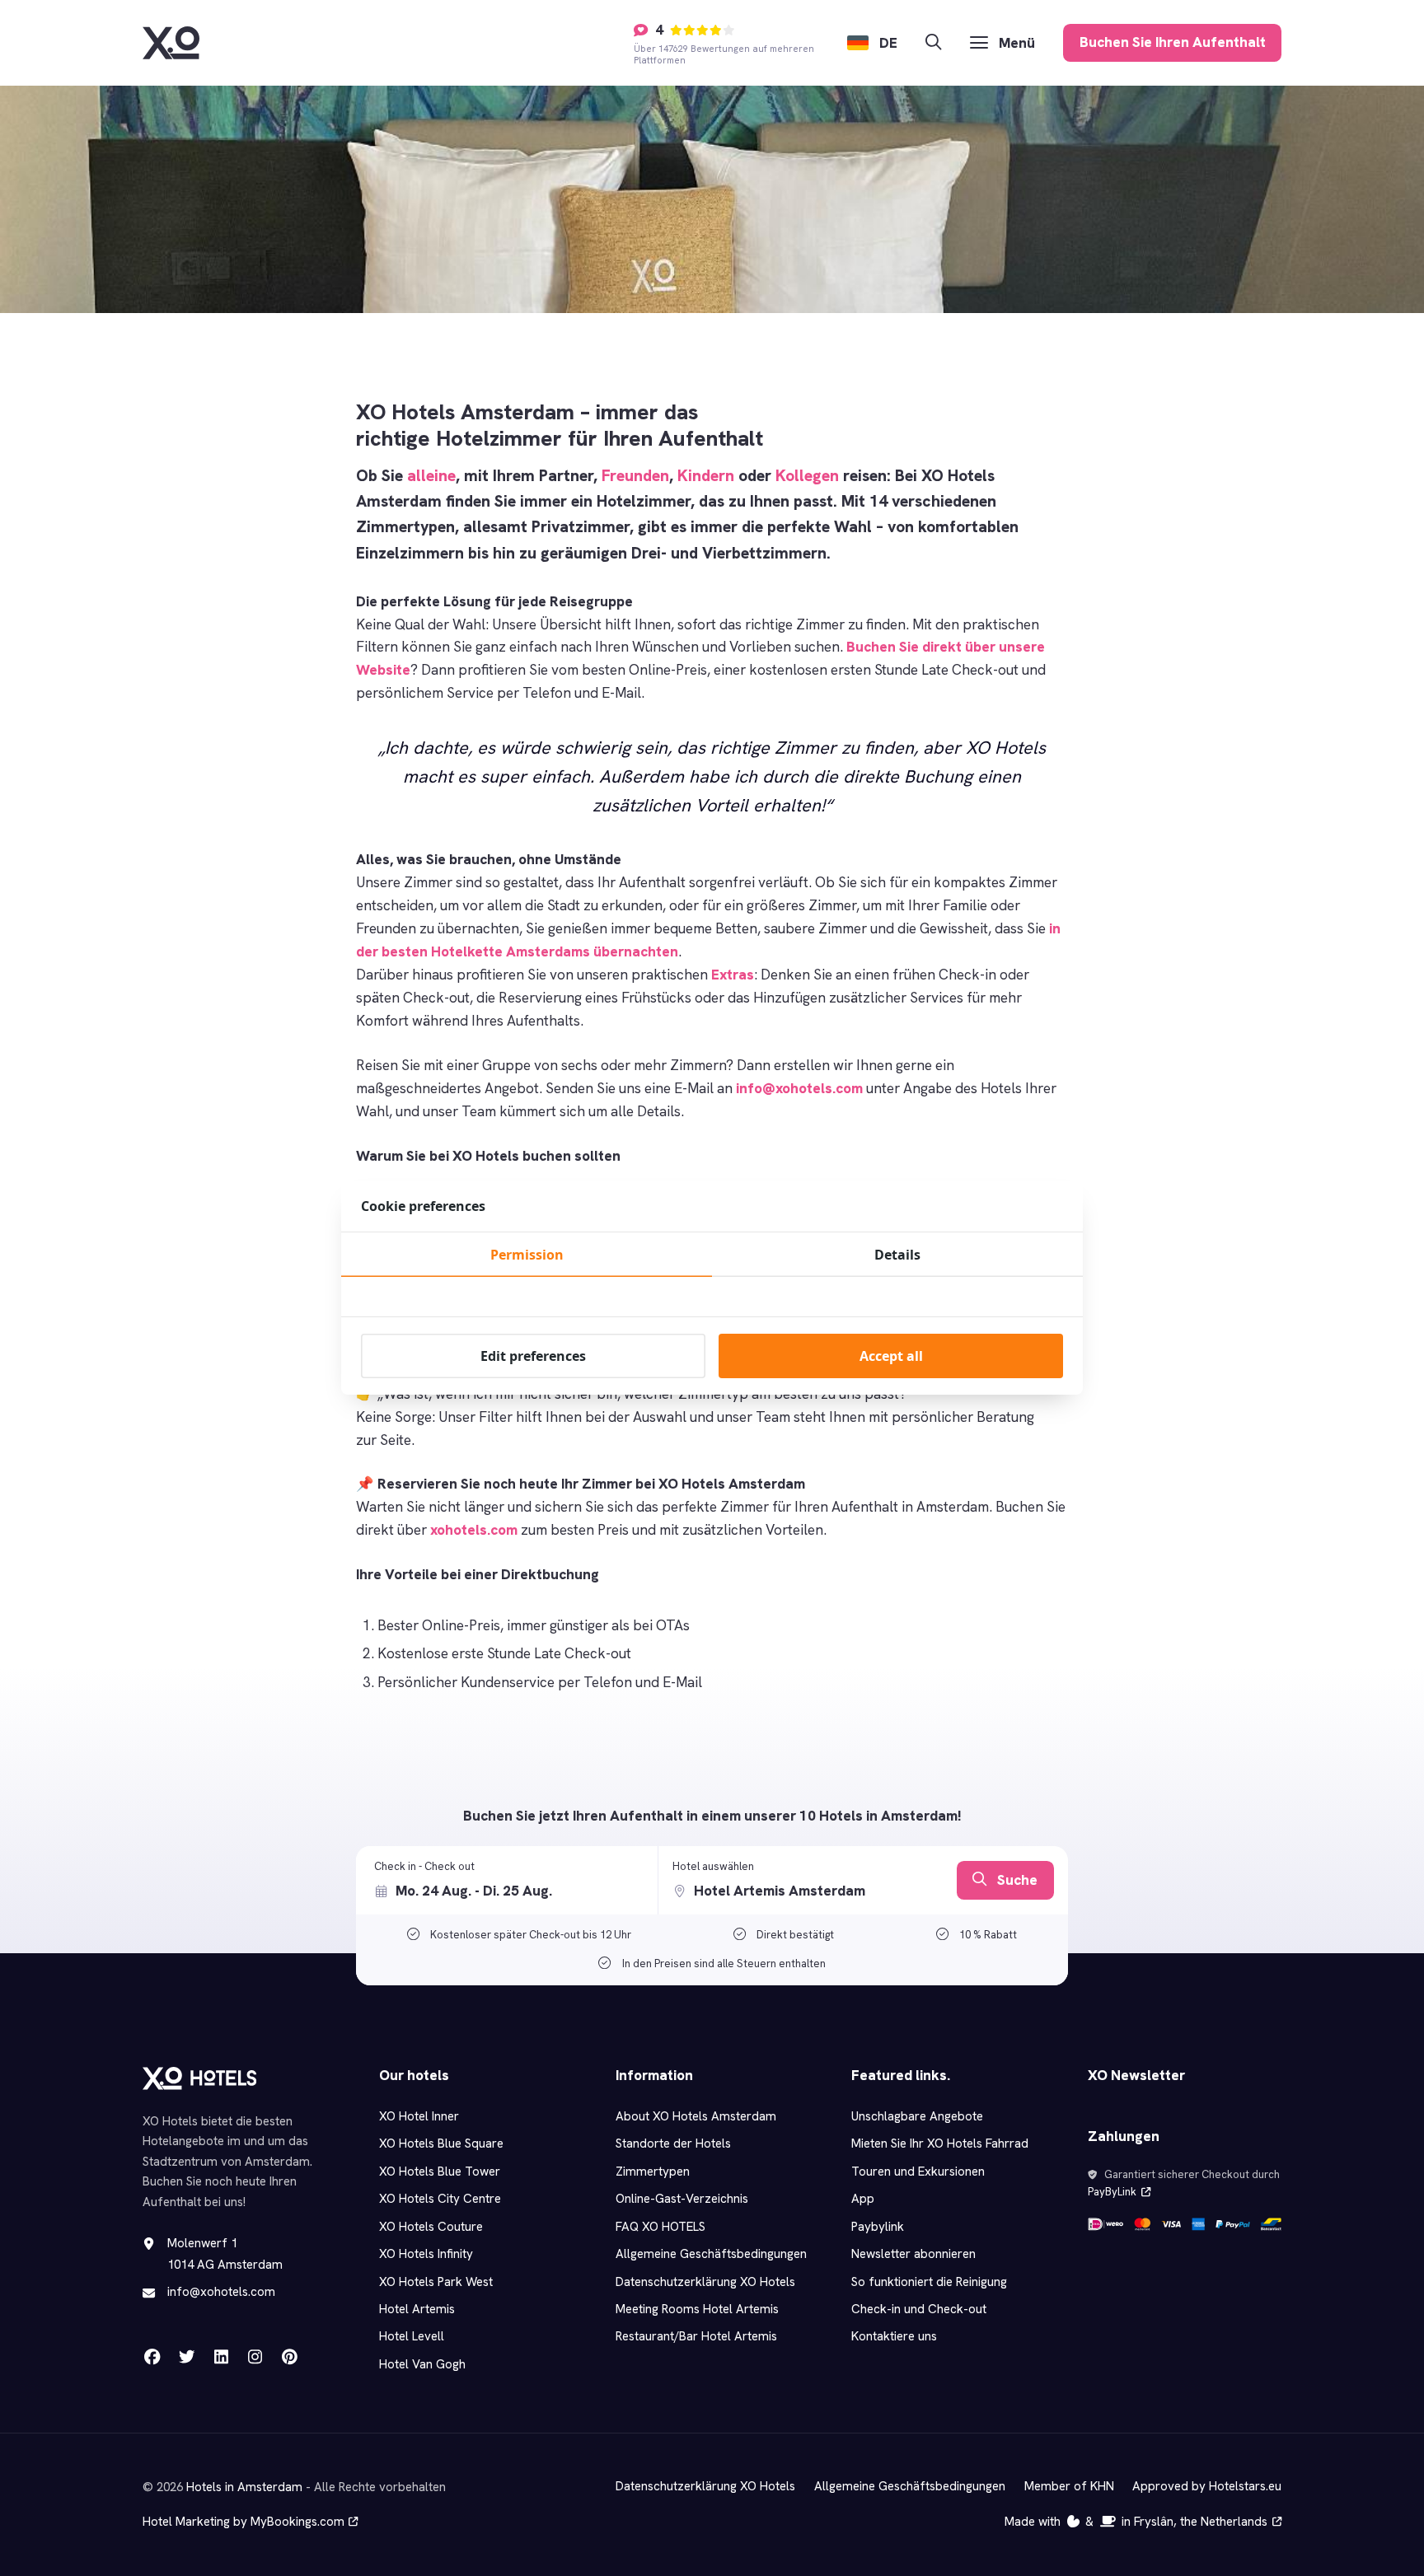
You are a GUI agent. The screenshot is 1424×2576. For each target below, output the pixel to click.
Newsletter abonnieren (913, 2254)
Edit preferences (533, 1356)
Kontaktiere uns (894, 2336)
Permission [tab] (527, 1255)
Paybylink (878, 2227)
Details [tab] (897, 1255)
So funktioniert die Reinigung (929, 2282)
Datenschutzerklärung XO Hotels (705, 2282)
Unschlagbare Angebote (917, 2116)
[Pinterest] (289, 2356)
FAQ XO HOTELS (660, 2227)
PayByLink (1112, 2192)
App (863, 2199)
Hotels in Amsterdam (244, 2487)
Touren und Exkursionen (918, 2172)
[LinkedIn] (221, 2356)
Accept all (891, 1356)
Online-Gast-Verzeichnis (682, 2199)
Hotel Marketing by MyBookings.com (244, 2522)
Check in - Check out (424, 1866)
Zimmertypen (653, 2172)
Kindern (706, 476)
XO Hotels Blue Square (441, 2144)
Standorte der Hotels (673, 2144)
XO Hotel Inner (419, 2116)
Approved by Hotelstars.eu (1207, 2486)
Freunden (635, 476)
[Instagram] (255, 2356)
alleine (431, 476)
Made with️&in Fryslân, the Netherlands (1136, 2522)
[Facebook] (152, 2356)
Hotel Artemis (417, 2309)
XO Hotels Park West (436, 2282)
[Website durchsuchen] (933, 42)
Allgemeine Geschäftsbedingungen (711, 2254)
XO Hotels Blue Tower (440, 2172)
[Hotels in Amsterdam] (171, 43)
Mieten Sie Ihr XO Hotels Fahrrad (940, 2144)
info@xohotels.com (799, 1088)
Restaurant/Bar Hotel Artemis (696, 2336)
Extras (733, 975)
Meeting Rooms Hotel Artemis (697, 2309)
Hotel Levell (412, 2336)
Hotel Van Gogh (422, 2364)
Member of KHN (1069, 2486)
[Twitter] (186, 2356)
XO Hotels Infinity (426, 2254)
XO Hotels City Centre (440, 2199)
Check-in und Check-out (919, 2309)
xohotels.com (474, 1530)
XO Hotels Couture (431, 2227)
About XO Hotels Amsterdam (696, 2116)
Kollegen (807, 476)
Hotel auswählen (713, 1866)
